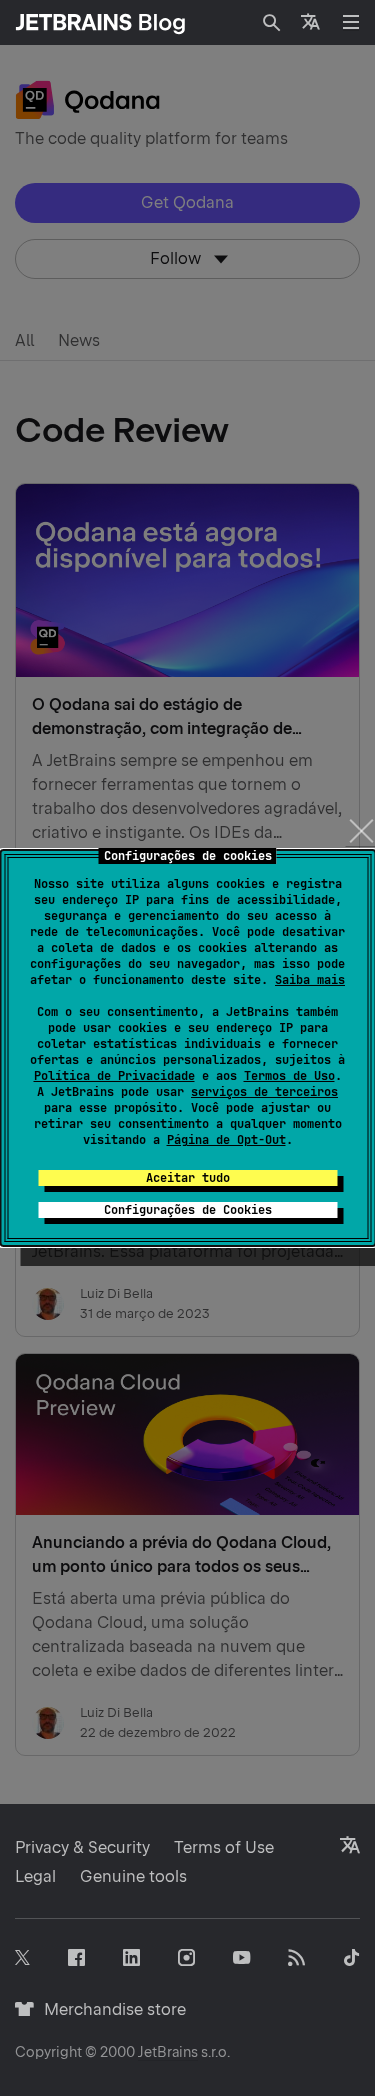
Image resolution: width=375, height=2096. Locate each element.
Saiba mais (310, 980)
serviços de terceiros (264, 1092)
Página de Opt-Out (226, 1140)
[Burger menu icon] (351, 22)
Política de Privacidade (114, 1076)
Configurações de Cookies (188, 1210)
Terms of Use (224, 1847)
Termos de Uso (289, 1076)
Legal (35, 1876)
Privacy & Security (82, 1847)
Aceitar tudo (188, 1178)
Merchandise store (109, 2009)
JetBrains (168, 2052)
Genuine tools (133, 1876)
